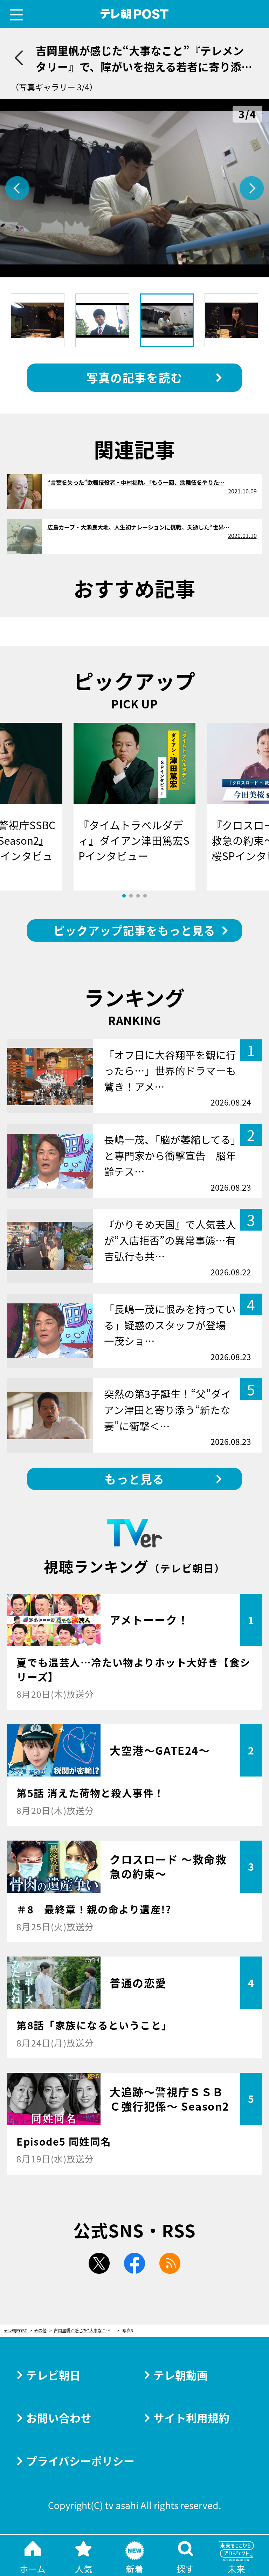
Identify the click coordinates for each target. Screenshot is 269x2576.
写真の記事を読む (134, 377)
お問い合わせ (59, 2418)
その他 (40, 2331)
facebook (134, 2263)
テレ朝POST (135, 14)
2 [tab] (131, 896)
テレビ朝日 (53, 2375)
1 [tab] (124, 896)
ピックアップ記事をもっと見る (134, 930)
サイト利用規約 (191, 2418)
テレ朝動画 (181, 2375)
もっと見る (134, 1479)
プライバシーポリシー (80, 2461)
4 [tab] (145, 896)
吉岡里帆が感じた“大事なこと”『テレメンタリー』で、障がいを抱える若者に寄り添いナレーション (86, 2331)
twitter (99, 2263)
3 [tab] (138, 896)
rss (170, 2263)
